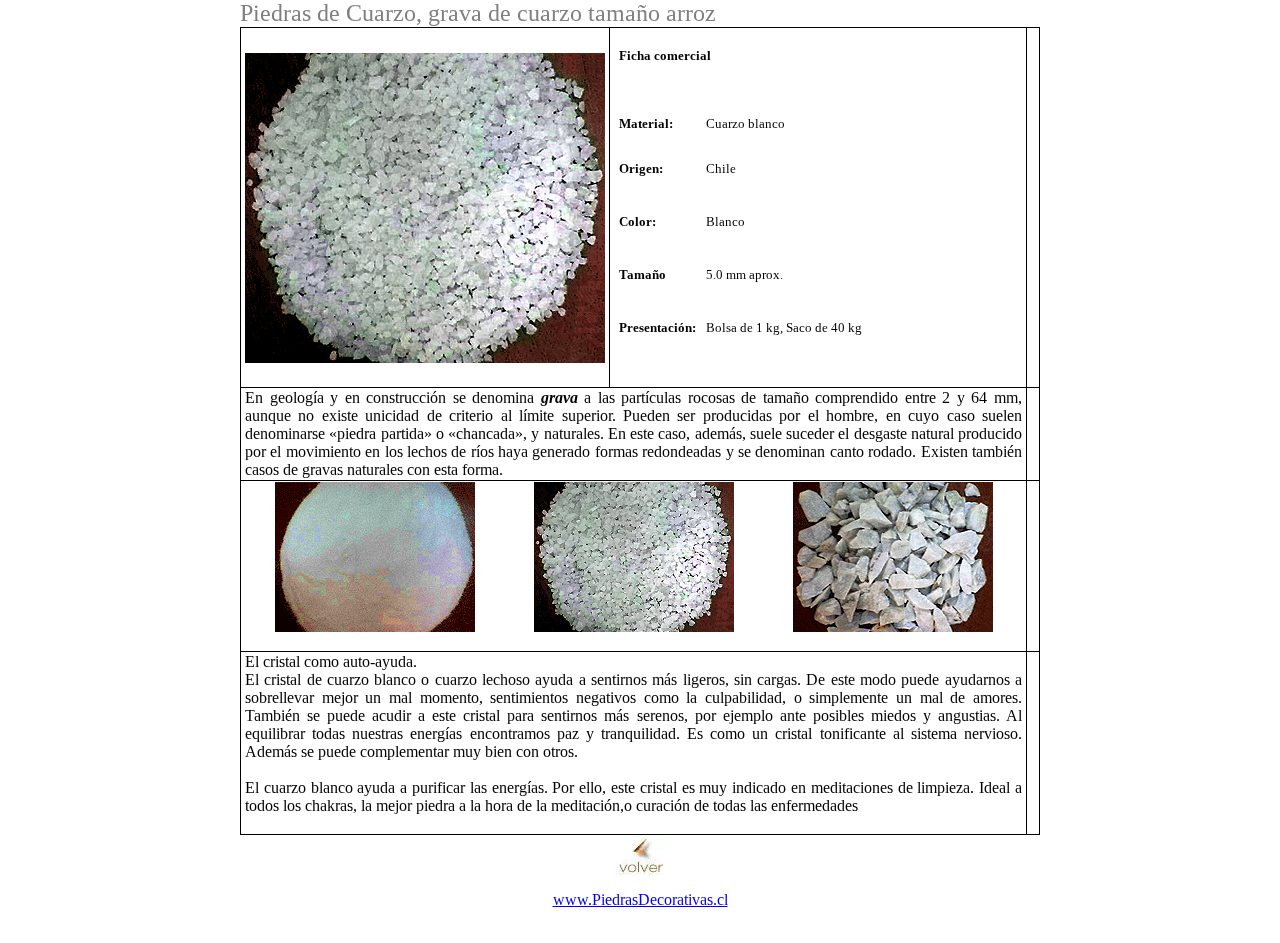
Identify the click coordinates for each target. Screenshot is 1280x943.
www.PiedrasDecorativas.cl (640, 899)
